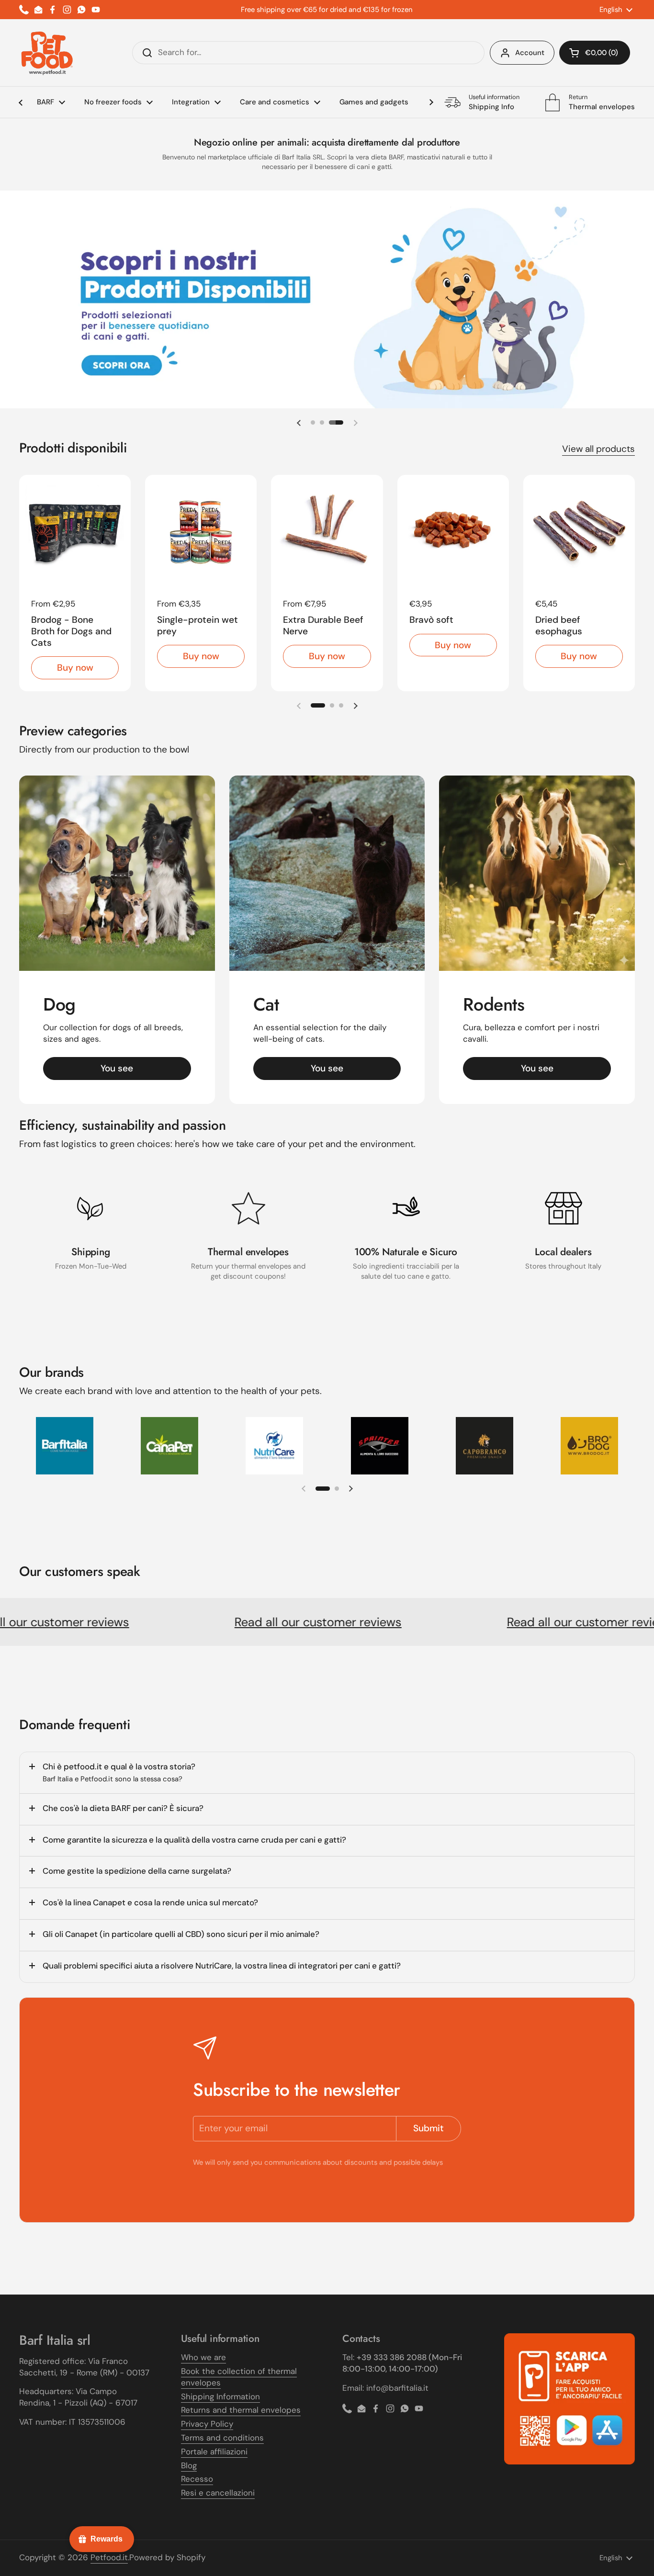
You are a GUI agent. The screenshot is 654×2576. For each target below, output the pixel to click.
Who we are (203, 2357)
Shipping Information (220, 2396)
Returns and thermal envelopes (241, 2410)
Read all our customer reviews (256, 1622)
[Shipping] (91, 1208)
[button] (595, 53)
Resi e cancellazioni (218, 2493)
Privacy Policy (207, 2424)
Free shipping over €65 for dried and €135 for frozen (327, 10)
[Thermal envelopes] (248, 1208)
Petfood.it (109, 2557)
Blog (189, 2465)
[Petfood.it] (47, 53)
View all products (598, 449)
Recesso (197, 2479)
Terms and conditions (222, 2438)
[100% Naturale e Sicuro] (406, 1208)
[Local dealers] (564, 1208)
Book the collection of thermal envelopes (239, 2377)
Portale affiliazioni (214, 2452)
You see (117, 1068)
